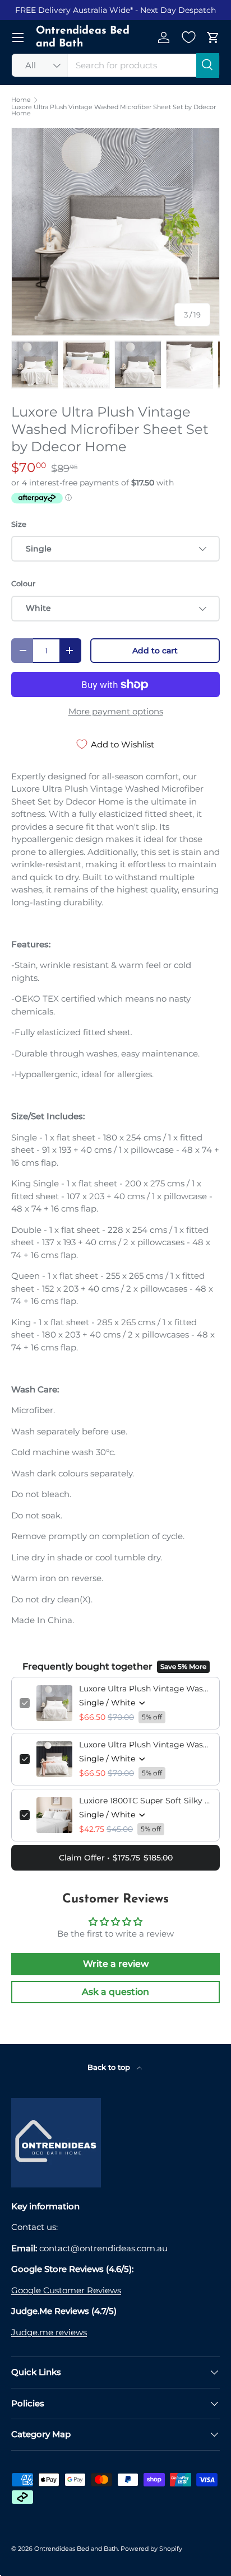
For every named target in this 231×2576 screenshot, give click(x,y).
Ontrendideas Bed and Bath (76, 2549)
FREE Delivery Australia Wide (73, 10)
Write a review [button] (116, 1964)
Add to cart (155, 651)
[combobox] (115, 65)
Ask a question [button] (115, 1992)
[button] (213, 38)
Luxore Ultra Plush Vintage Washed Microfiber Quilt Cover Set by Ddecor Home (145, 1745)
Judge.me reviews (49, 2332)
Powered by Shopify (151, 2549)
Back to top (110, 2067)
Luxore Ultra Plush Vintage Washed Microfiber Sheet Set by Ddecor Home (114, 111)
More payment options (116, 711)
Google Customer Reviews (66, 2290)
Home (21, 100)
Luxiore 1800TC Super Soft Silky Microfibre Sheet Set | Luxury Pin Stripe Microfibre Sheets (145, 1801)
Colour (23, 583)
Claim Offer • (116, 1858)
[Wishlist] (188, 38)
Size (19, 524)
